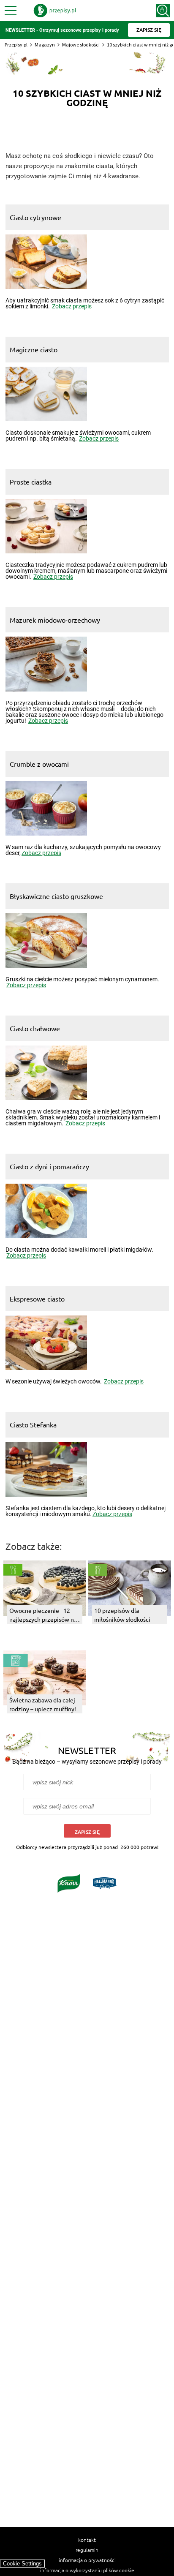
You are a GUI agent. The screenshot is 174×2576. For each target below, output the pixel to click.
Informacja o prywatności (87, 2560)
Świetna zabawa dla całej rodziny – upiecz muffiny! (43, 1704)
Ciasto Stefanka (33, 1424)
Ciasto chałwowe (35, 1028)
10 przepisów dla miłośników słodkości (122, 1615)
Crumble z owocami (39, 764)
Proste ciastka (31, 482)
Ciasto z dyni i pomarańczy (49, 1166)
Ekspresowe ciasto (37, 1299)
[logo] (55, 11)
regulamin (87, 2550)
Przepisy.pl (16, 45)
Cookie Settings (22, 2564)
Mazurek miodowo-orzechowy (55, 620)
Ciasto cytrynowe (35, 217)
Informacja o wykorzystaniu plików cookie (87, 2570)
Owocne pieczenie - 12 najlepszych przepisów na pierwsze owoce (43, 1615)
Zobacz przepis (72, 306)
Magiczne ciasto (34, 349)
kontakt (87, 2540)
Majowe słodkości (81, 45)
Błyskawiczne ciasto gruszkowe (56, 896)
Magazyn (45, 45)
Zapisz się (87, 1832)
